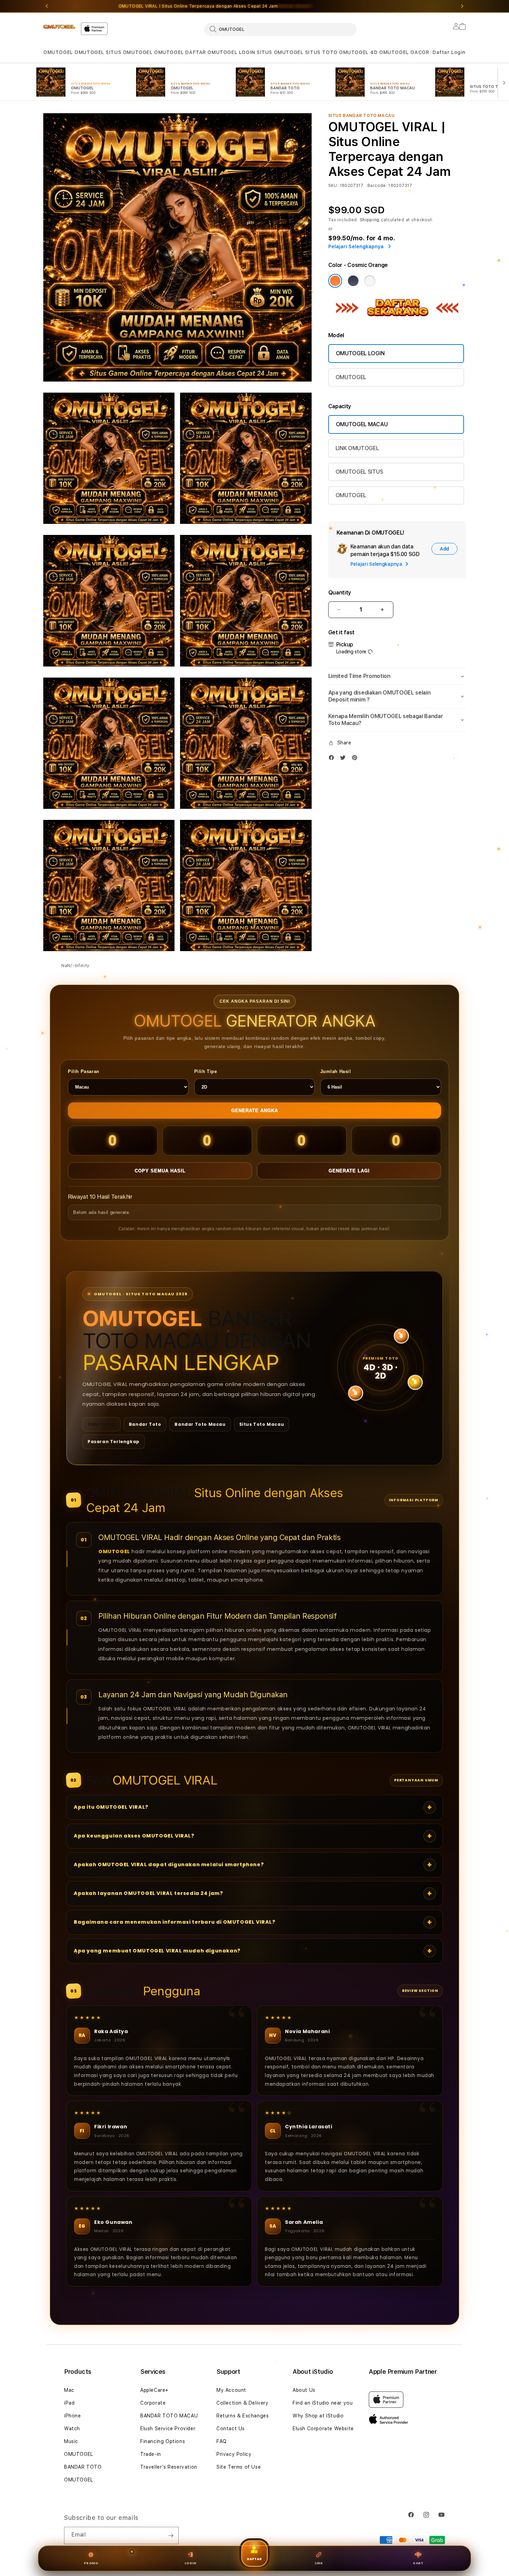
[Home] (59, 27)
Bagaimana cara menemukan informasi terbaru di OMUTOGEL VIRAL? (175, 1922)
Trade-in (151, 2454)
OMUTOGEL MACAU (362, 424)
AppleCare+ (154, 2390)
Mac (69, 2390)
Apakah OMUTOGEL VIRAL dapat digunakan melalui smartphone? (169, 1864)
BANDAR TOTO (83, 2467)
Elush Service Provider (168, 2429)
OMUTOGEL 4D (358, 52)
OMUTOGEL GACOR (404, 52)
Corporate (153, 2403)
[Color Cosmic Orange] (335, 281)
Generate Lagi (349, 1171)
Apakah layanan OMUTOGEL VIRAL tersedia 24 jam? (149, 1893)
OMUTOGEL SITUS (359, 472)
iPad (69, 2403)
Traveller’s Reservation (169, 2467)
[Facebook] (333, 759)
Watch (72, 2429)
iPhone (73, 2416)
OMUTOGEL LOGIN (231, 52)
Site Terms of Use (239, 2467)
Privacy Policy (234, 2454)
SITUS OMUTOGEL (129, 52)
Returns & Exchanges (243, 2416)
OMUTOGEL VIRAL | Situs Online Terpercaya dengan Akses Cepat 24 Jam (215, 6)
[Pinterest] (356, 759)
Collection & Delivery (243, 2403)
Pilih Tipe (206, 1071)
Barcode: (377, 186)
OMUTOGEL (58, 52)
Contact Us (231, 2429)
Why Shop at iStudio (318, 2416)
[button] (58, 52)
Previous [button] (47, 6)
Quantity (340, 593)
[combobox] (280, 29)
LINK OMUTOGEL (357, 448)
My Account (231, 2390)
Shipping (370, 220)
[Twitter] (345, 759)
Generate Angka (255, 1111)
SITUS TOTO (321, 52)
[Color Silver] (370, 281)
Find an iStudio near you (323, 2403)
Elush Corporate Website (323, 2429)
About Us (304, 2390)
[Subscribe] (171, 2535)
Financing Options (163, 2441)
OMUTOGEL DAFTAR (180, 52)
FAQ (222, 2441)
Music (71, 2441)
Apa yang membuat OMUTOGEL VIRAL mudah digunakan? (157, 1951)
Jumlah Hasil (336, 1071)
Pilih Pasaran (84, 1071)
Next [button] (462, 6)
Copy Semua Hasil (160, 1171)
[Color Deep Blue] (353, 281)
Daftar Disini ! (295, 6)
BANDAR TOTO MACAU (169, 2416)
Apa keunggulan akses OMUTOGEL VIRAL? (134, 1836)
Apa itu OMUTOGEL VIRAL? (111, 1807)
